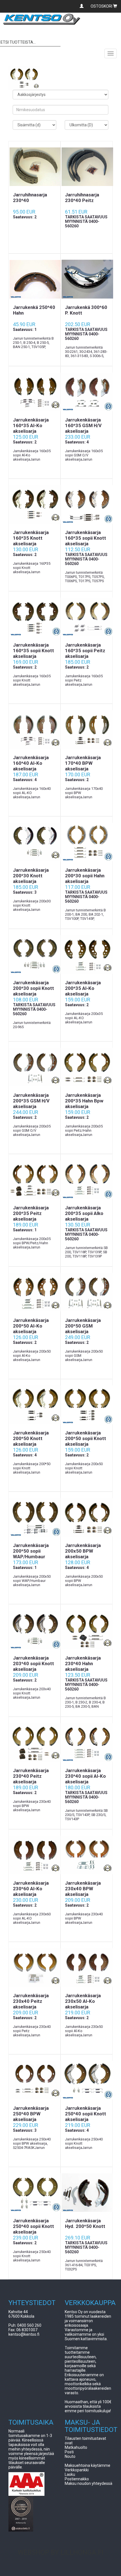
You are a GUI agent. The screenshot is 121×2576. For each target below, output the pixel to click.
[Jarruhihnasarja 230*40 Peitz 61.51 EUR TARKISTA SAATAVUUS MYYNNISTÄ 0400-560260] (87, 167)
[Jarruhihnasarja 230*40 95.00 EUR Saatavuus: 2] (34, 167)
